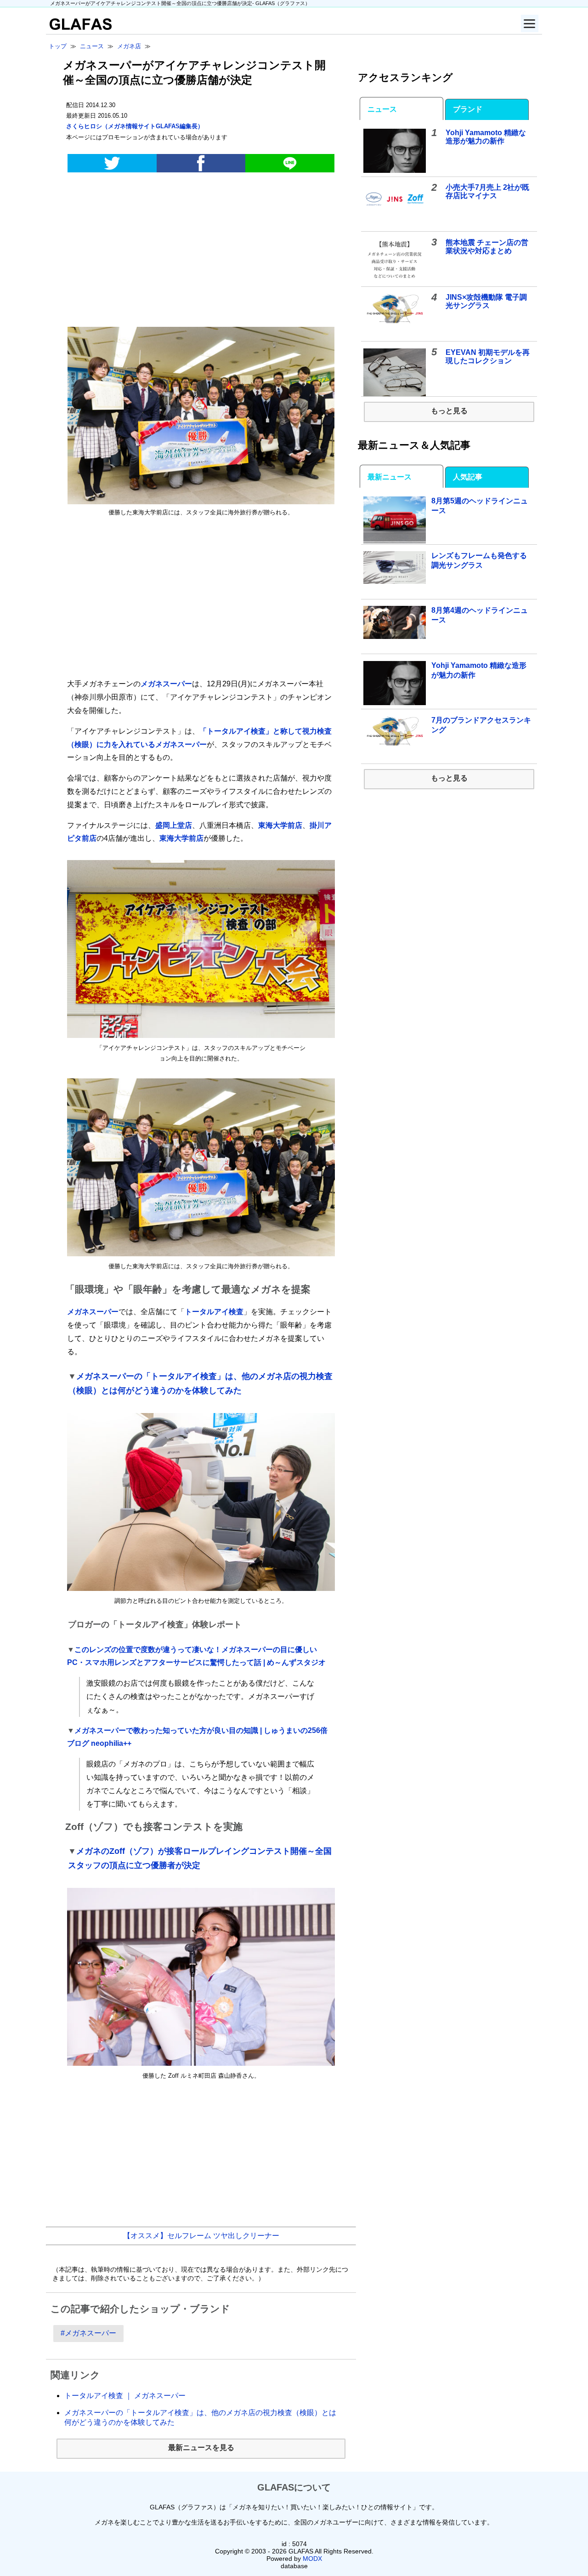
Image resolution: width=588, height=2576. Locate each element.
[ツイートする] (112, 163)
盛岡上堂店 (174, 825)
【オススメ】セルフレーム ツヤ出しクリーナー (201, 2236)
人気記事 (468, 477)
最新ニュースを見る (201, 2448)
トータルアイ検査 (214, 1312)
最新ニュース (390, 477)
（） (135, 126)
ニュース (382, 109)
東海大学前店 (280, 825)
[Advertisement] (201, 251)
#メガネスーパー (88, 2333)
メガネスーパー (166, 684)
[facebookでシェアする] (201, 163)
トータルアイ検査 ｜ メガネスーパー (125, 2396)
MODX (312, 2559)
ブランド (468, 109)
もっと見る (449, 411)
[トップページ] (79, 27)
